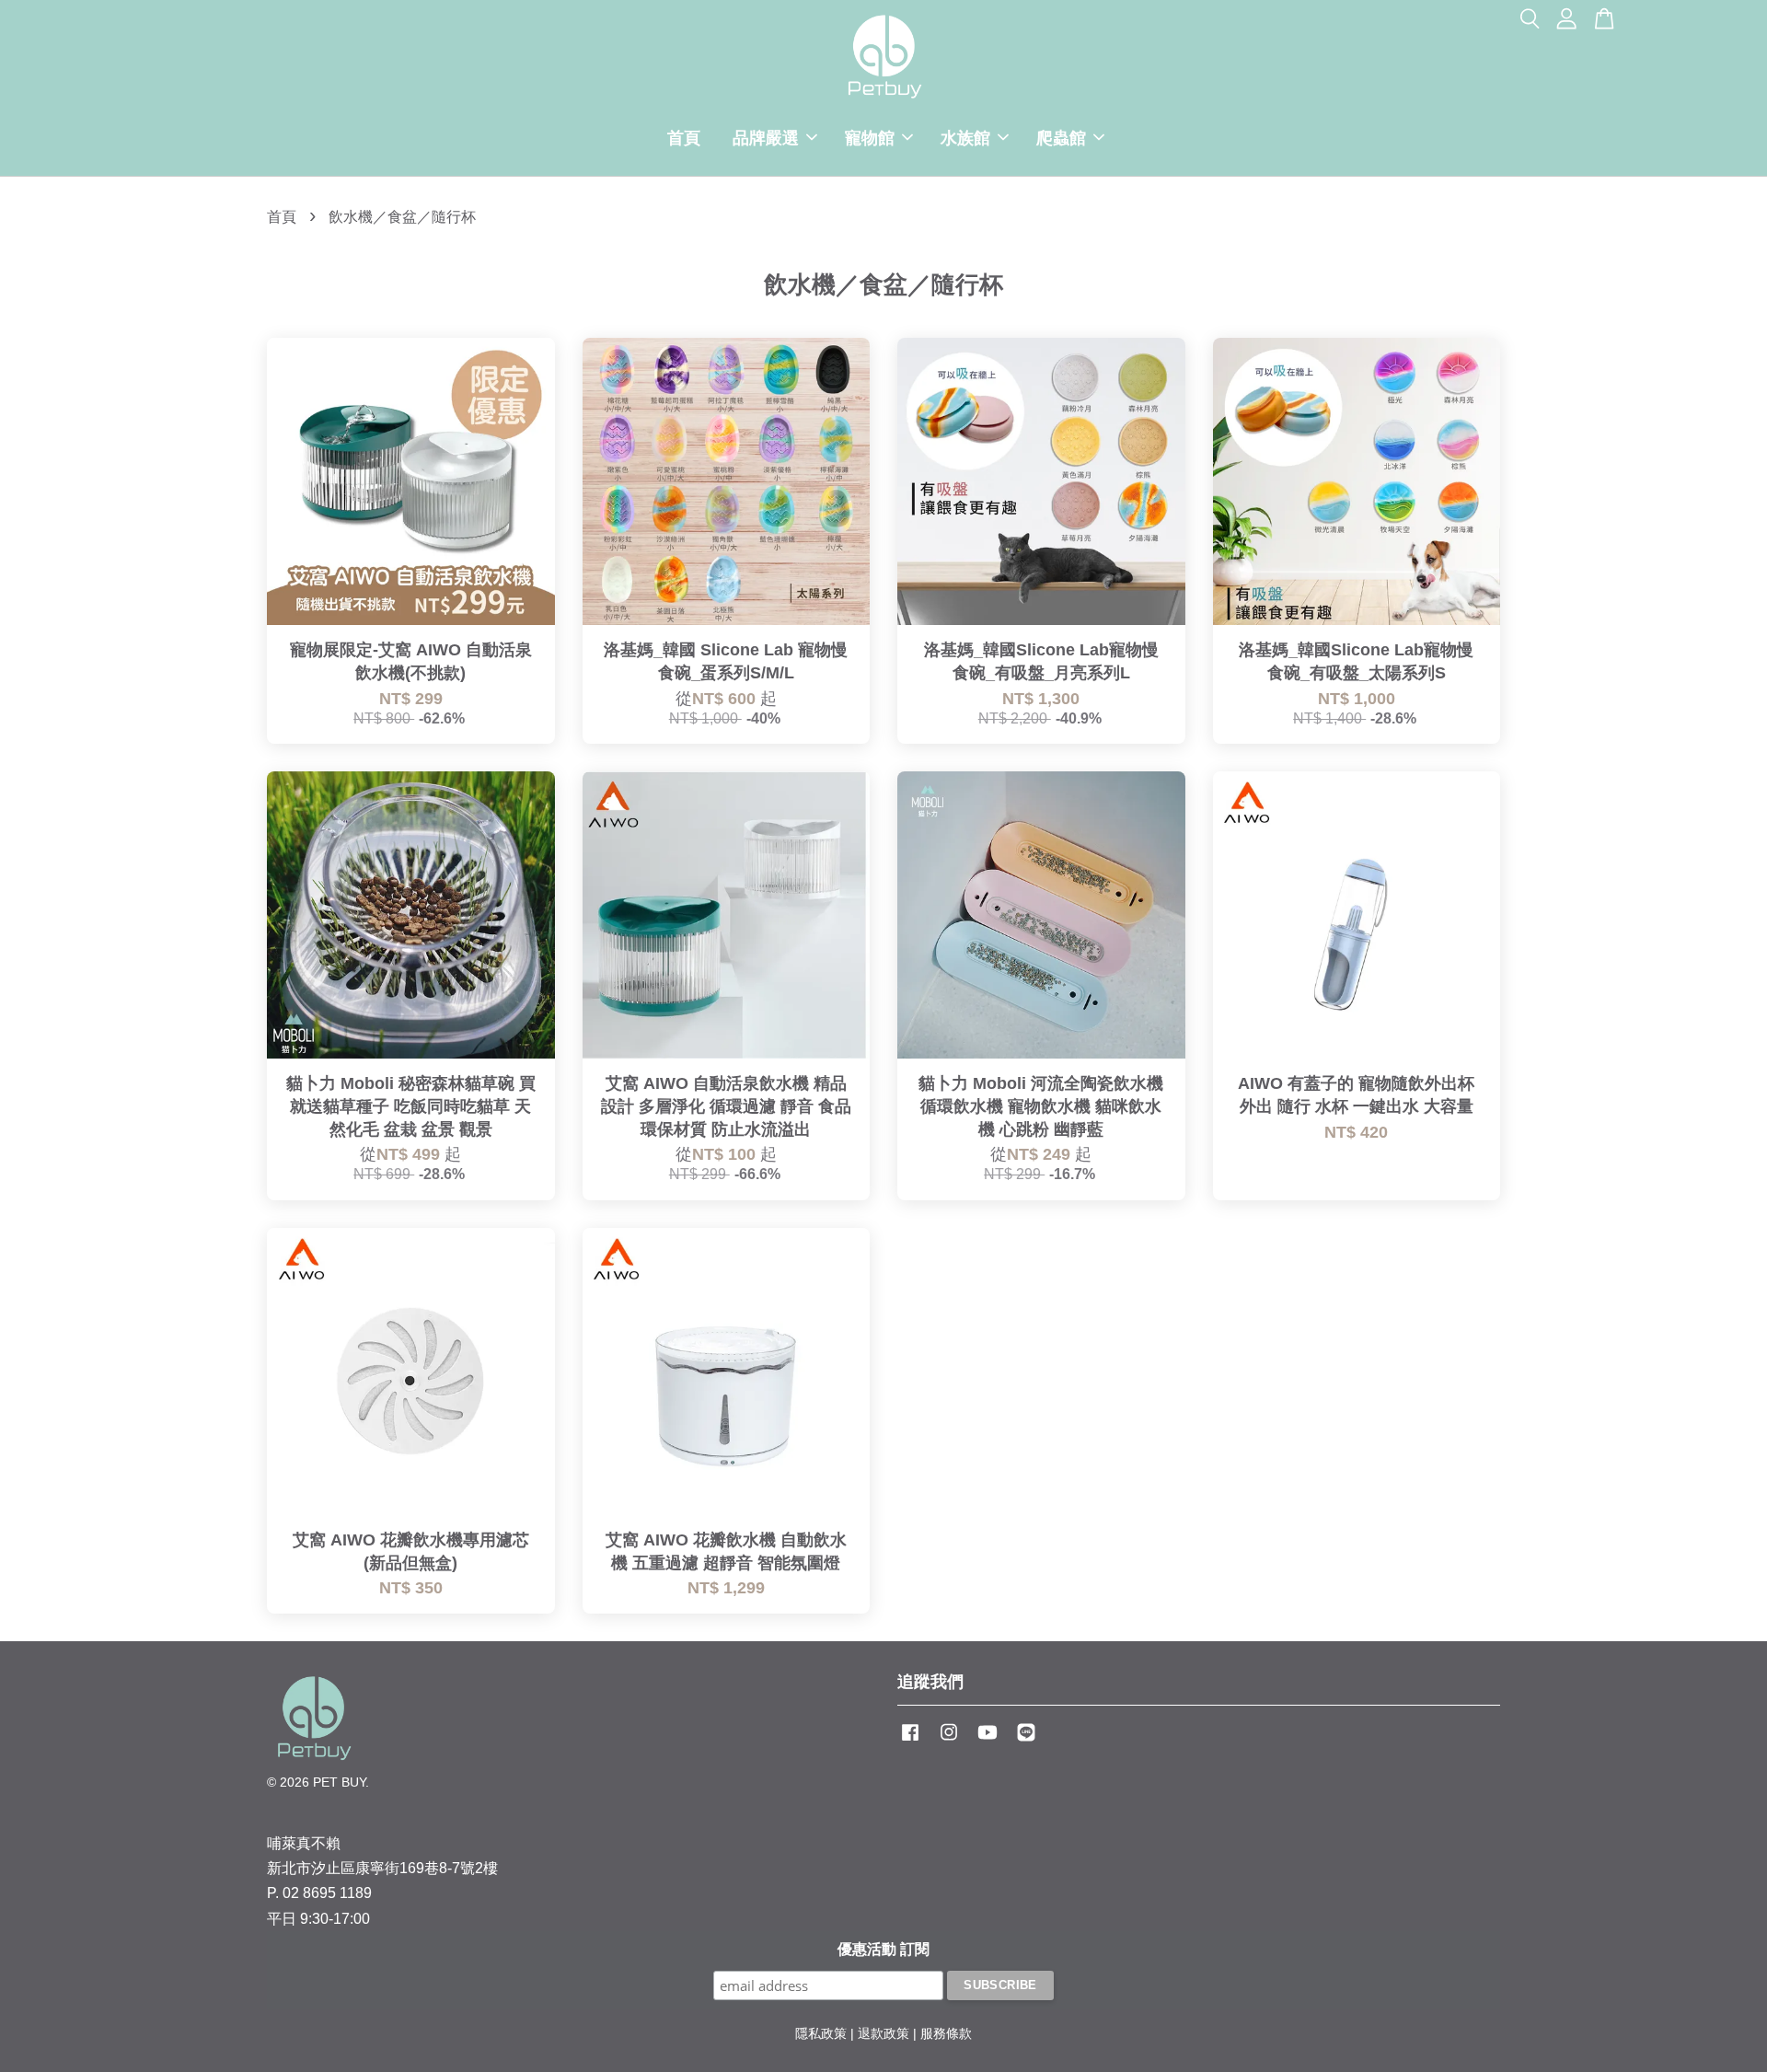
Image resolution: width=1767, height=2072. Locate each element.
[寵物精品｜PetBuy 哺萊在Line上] (1026, 1741)
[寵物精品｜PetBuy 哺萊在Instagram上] (949, 1741)
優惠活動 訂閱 (883, 1949)
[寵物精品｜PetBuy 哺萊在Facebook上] (910, 1741)
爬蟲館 (1061, 138)
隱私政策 (821, 2034)
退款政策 (883, 2034)
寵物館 (870, 138)
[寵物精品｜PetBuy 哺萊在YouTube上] (987, 1741)
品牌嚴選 (766, 138)
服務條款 (946, 2034)
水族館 (965, 138)
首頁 (684, 138)
